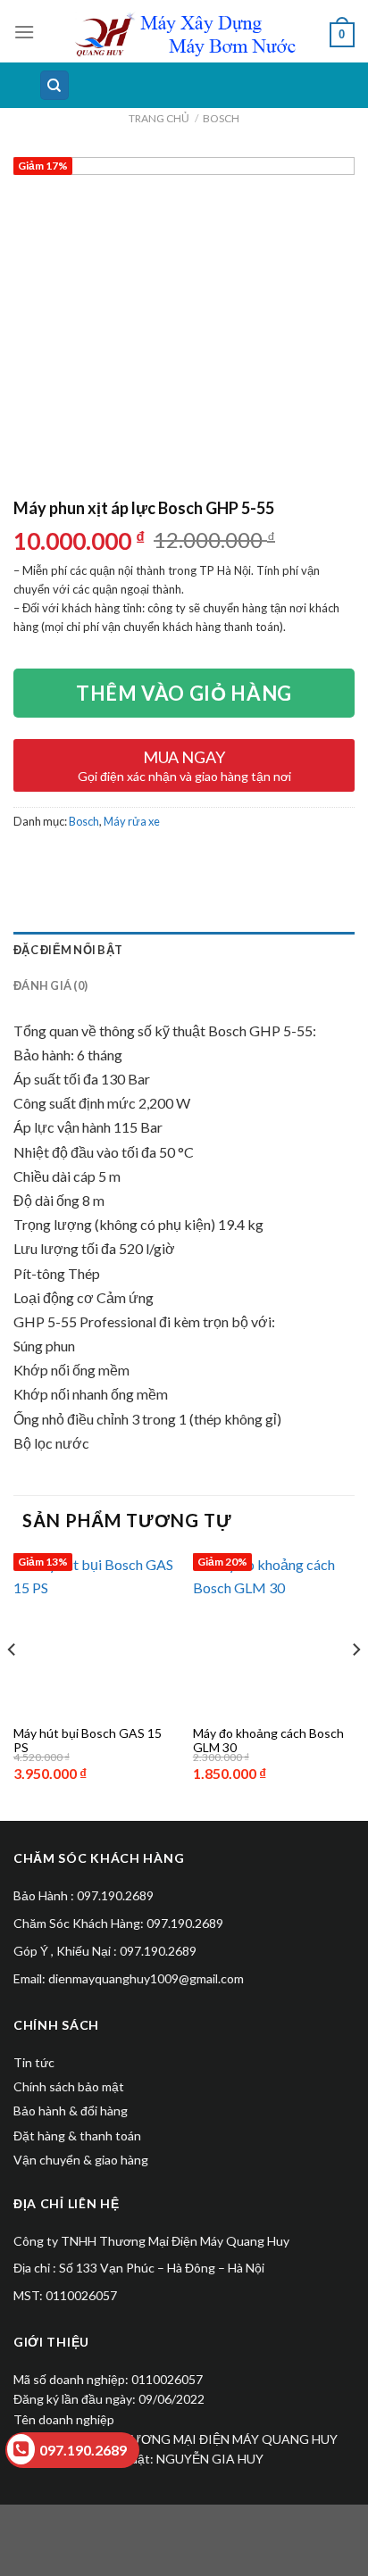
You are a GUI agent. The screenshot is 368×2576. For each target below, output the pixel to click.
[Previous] (13, 1685)
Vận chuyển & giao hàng (81, 2160)
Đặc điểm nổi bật (68, 950)
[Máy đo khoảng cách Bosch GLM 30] (274, 1634)
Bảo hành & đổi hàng (71, 2111)
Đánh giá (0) (50, 985)
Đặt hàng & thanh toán (77, 2136)
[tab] (184, 950)
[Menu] (24, 32)
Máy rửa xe (132, 821)
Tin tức (34, 2062)
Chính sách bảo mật (69, 2086)
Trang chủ (159, 118)
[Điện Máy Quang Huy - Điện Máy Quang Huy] (184, 35)
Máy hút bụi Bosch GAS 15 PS (88, 1741)
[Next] (355, 1685)
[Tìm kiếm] (55, 85)
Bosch (221, 118)
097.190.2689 (83, 2450)
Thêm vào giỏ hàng (184, 693)
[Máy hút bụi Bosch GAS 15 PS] (94, 1634)
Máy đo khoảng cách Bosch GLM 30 (268, 1741)
